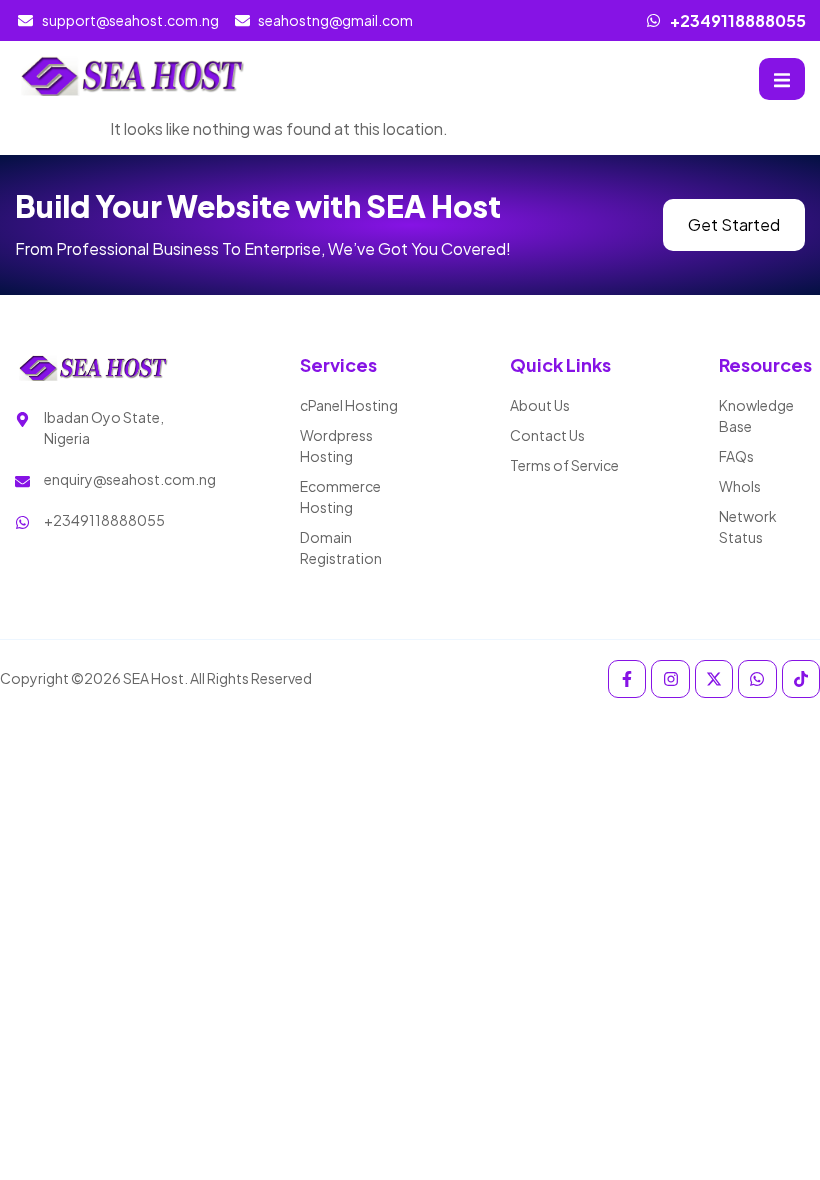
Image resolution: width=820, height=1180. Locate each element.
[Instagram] (670, 679)
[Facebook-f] (627, 679)
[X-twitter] (714, 679)
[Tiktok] (801, 679)
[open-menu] (782, 79)
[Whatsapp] (757, 679)
